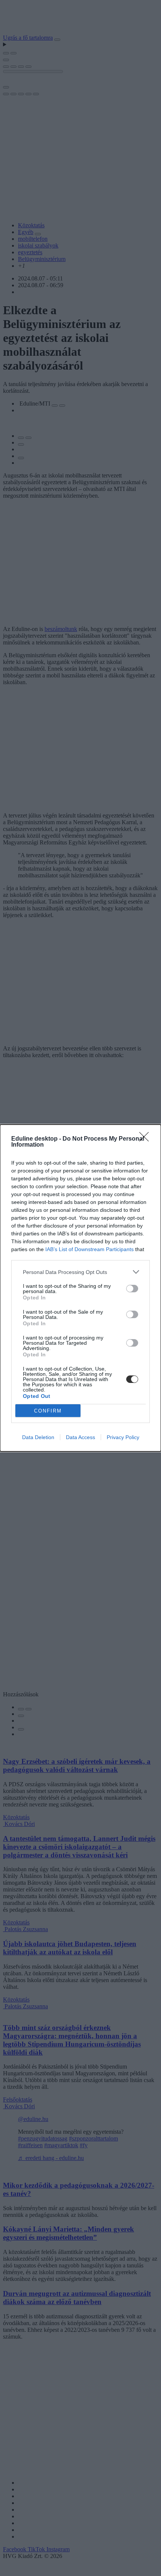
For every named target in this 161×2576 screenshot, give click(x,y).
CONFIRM (48, 1411)
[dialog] (80, 1288)
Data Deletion (38, 1437)
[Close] (146, 1139)
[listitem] (80, 1272)
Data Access (80, 1437)
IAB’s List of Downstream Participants (89, 1249)
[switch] (132, 1289)
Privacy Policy (123, 1437)
